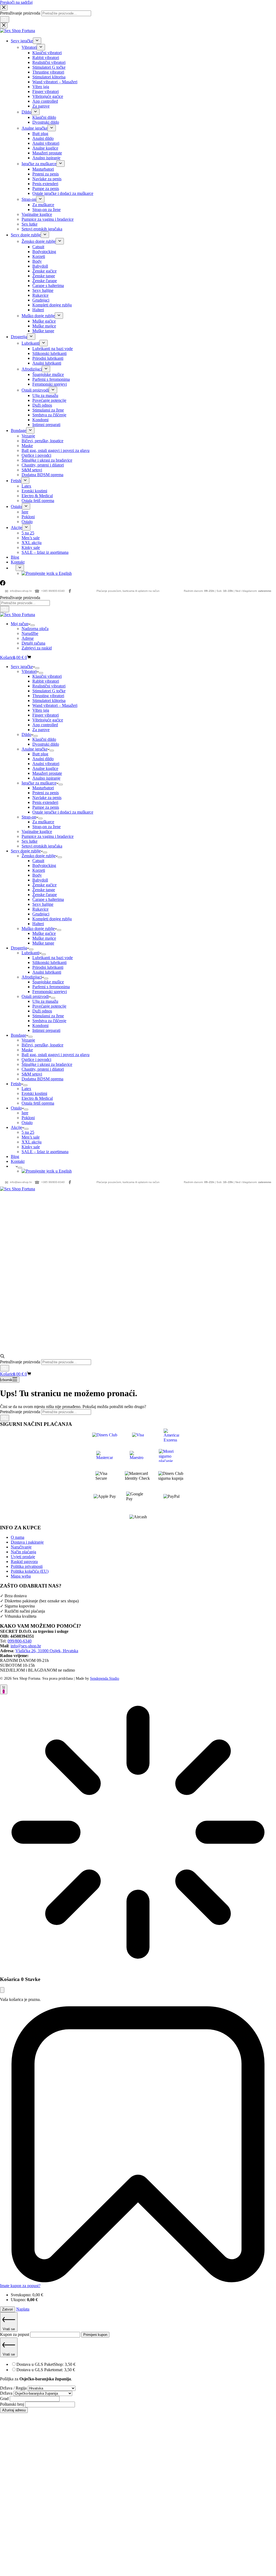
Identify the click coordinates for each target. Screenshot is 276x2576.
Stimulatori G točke (49, 691)
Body (37, 875)
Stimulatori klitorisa (49, 701)
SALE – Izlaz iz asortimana (45, 1152)
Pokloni (28, 1118)
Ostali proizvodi (35, 996)
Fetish (16, 1084)
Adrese (28, 638)
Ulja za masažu (45, 1001)
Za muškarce (43, 822)
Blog (15, 1156)
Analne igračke (34, 749)
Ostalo (16, 1108)
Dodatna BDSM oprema (42, 1079)
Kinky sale (31, 1147)
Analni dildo (43, 759)
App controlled (45, 725)
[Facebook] (70, 591)
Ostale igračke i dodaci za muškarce (63, 812)
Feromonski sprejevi (50, 992)
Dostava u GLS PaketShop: (46, 2364)
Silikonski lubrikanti (49, 962)
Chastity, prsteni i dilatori (43, 1069)
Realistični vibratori (49, 686)
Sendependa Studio (105, 1678)
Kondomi (40, 1026)
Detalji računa (33, 643)
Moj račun (20, 624)
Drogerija (19, 948)
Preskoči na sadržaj (16, 2)
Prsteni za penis (46, 793)
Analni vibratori (46, 764)
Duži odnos (42, 1011)
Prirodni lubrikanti (48, 967)
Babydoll (40, 880)
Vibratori (29, 671)
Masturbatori (43, 788)
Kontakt (18, 1161)
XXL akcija (32, 1142)
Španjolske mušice (48, 982)
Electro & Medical (37, 1098)
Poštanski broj (13, 2404)
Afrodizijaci (32, 977)
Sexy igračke (22, 667)
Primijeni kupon (95, 2335)
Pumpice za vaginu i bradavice (48, 836)
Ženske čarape (45, 895)
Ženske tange (44, 890)
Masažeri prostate (47, 773)
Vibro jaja (41, 710)
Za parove (41, 730)
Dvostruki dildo (46, 744)
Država (7, 2393)
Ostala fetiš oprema (38, 1103)
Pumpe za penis (46, 807)
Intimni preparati (46, 1030)
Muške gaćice (44, 933)
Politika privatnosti (27, 1566)
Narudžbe (30, 633)
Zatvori (8, 2309)
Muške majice (44, 938)
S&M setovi (32, 1074)
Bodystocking (44, 865)
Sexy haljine (43, 904)
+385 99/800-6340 (50, 591)
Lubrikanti (30, 953)
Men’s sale (31, 1137)
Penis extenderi (45, 802)
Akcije (16, 1127)
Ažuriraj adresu (14, 2410)
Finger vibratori (46, 715)
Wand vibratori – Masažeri (55, 705)
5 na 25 (28, 1132)
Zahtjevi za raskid (37, 648)
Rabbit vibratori (46, 681)
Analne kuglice (45, 768)
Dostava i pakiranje (27, 1542)
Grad (5, 2399)
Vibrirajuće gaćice (48, 720)
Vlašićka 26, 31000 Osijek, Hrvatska (47, 1651)
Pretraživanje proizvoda (20, 598)
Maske (27, 1050)
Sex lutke (30, 841)
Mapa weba (21, 1576)
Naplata (23, 2309)
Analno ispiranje (46, 778)
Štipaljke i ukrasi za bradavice (47, 1064)
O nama (18, 1537)
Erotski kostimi (34, 1093)
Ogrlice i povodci (36, 1059)
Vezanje (28, 1040)
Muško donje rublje (38, 929)
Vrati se (9, 2329)
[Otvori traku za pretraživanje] (2, 1357)
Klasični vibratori (47, 676)
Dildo (26, 734)
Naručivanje (21, 1547)
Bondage (18, 1035)
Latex (26, 1089)
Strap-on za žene (46, 827)
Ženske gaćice (44, 885)
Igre (25, 1113)
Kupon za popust (15, 2334)
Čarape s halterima (48, 899)
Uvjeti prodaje (23, 1557)
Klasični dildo (44, 739)
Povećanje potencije (49, 1006)
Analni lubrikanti (47, 972)
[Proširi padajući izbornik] (33, 625)
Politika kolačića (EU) (30, 1571)
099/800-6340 (20, 1641)
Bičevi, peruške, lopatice (42, 1045)
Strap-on (29, 817)
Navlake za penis (47, 798)
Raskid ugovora (24, 1562)
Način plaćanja (23, 1552)
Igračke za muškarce (39, 783)
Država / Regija (14, 2388)
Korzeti (39, 870)
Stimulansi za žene (48, 1016)
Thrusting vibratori (48, 696)
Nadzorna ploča (35, 629)
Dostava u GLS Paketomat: (46, 2370)
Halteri (38, 924)
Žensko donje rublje (39, 856)
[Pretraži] (5, 609)
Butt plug (40, 754)
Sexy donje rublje (26, 851)
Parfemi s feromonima (51, 987)
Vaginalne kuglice (37, 831)
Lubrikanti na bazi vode (53, 958)
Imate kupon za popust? (20, 2286)
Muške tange (43, 943)
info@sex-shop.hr (18, 591)
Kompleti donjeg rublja (52, 919)
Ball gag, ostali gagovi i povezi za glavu (56, 1055)
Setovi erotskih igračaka (42, 846)
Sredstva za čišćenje (49, 1021)
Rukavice (40, 909)
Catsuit (38, 861)
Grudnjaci (41, 914)
